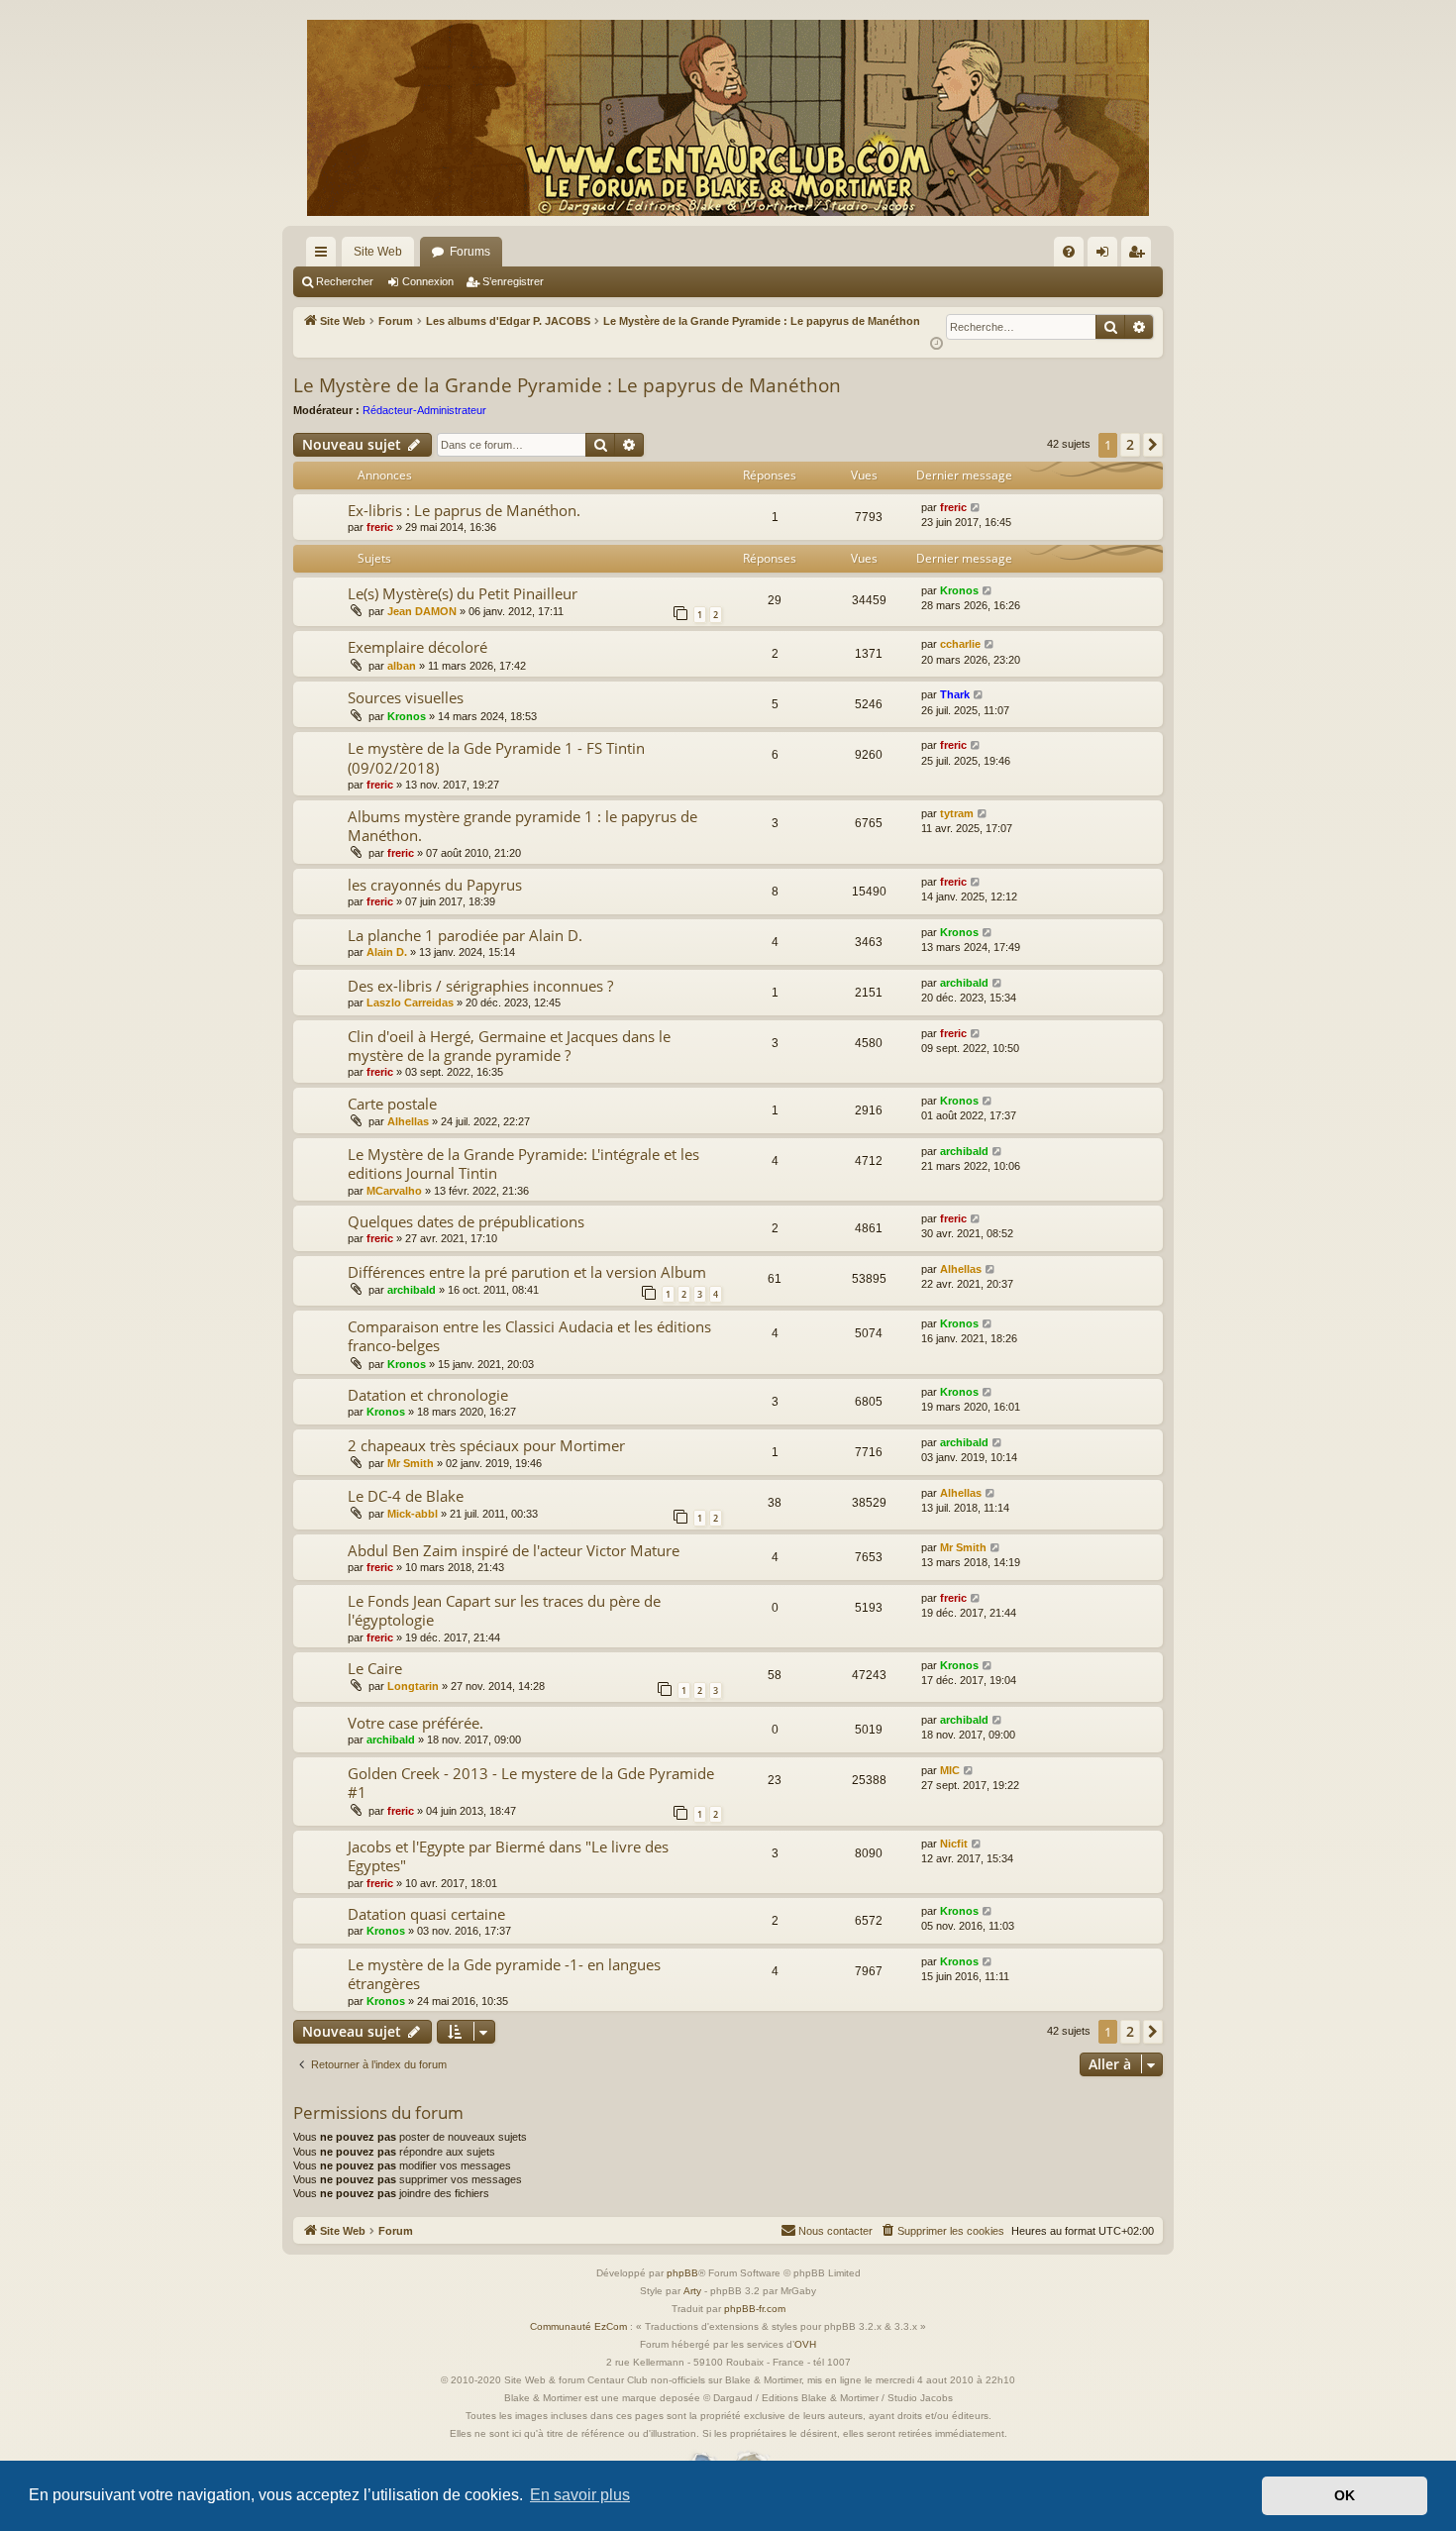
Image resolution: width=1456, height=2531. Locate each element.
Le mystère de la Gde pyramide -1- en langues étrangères (504, 1974)
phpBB (682, 2273)
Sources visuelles (406, 697)
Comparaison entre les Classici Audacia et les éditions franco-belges (529, 1336)
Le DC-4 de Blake (406, 1496)
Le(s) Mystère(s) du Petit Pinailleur (463, 593)
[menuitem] (1069, 252)
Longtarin (413, 1686)
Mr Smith (411, 1463)
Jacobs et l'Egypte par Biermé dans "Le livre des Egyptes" (508, 1856)
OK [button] (1345, 2495)
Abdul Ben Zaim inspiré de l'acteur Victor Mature (514, 1550)
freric (380, 527)
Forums (470, 252)
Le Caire (375, 1668)
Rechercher (345, 281)
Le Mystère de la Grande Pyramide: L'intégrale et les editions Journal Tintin (523, 1163)
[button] (1153, 445)
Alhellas (408, 1121)
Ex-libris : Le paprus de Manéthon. (464, 510)
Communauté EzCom (578, 2326)
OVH (805, 2344)
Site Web (378, 252)
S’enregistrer (513, 281)
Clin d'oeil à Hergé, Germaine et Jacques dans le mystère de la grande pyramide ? (509, 1046)
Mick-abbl (413, 1514)
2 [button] (1130, 444)
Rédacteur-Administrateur (424, 410)
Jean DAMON (422, 611)
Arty (692, 2291)
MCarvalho (394, 1191)
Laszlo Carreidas (410, 1002)
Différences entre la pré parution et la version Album (527, 1272)
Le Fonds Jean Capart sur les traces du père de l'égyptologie (504, 1610)
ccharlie (960, 644)
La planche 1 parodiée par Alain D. (465, 935)
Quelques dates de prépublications (466, 1221)
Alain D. (387, 952)
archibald (964, 983)
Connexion (428, 281)
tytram (957, 813)
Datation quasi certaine (426, 1914)
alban (402, 666)
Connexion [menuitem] (1106, 256)
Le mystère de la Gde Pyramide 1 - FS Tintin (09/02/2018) (496, 757)
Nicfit (954, 1844)
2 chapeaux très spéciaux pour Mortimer (486, 1445)
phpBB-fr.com (755, 2309)
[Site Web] (728, 118)
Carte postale (392, 1104)
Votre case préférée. (416, 1723)
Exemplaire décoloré (417, 647)
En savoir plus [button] (580, 2495)
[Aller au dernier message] (976, 508)
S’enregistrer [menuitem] (1140, 256)
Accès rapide (325, 256)
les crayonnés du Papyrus (435, 885)
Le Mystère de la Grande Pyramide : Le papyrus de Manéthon (567, 385)
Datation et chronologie (428, 1395)
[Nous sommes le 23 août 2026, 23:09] (936, 344)
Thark (955, 694)
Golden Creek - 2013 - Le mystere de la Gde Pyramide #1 (531, 1783)
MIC (950, 1770)
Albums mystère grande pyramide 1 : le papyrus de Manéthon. (522, 826)
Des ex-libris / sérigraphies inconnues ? (480, 986)
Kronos (959, 590)
